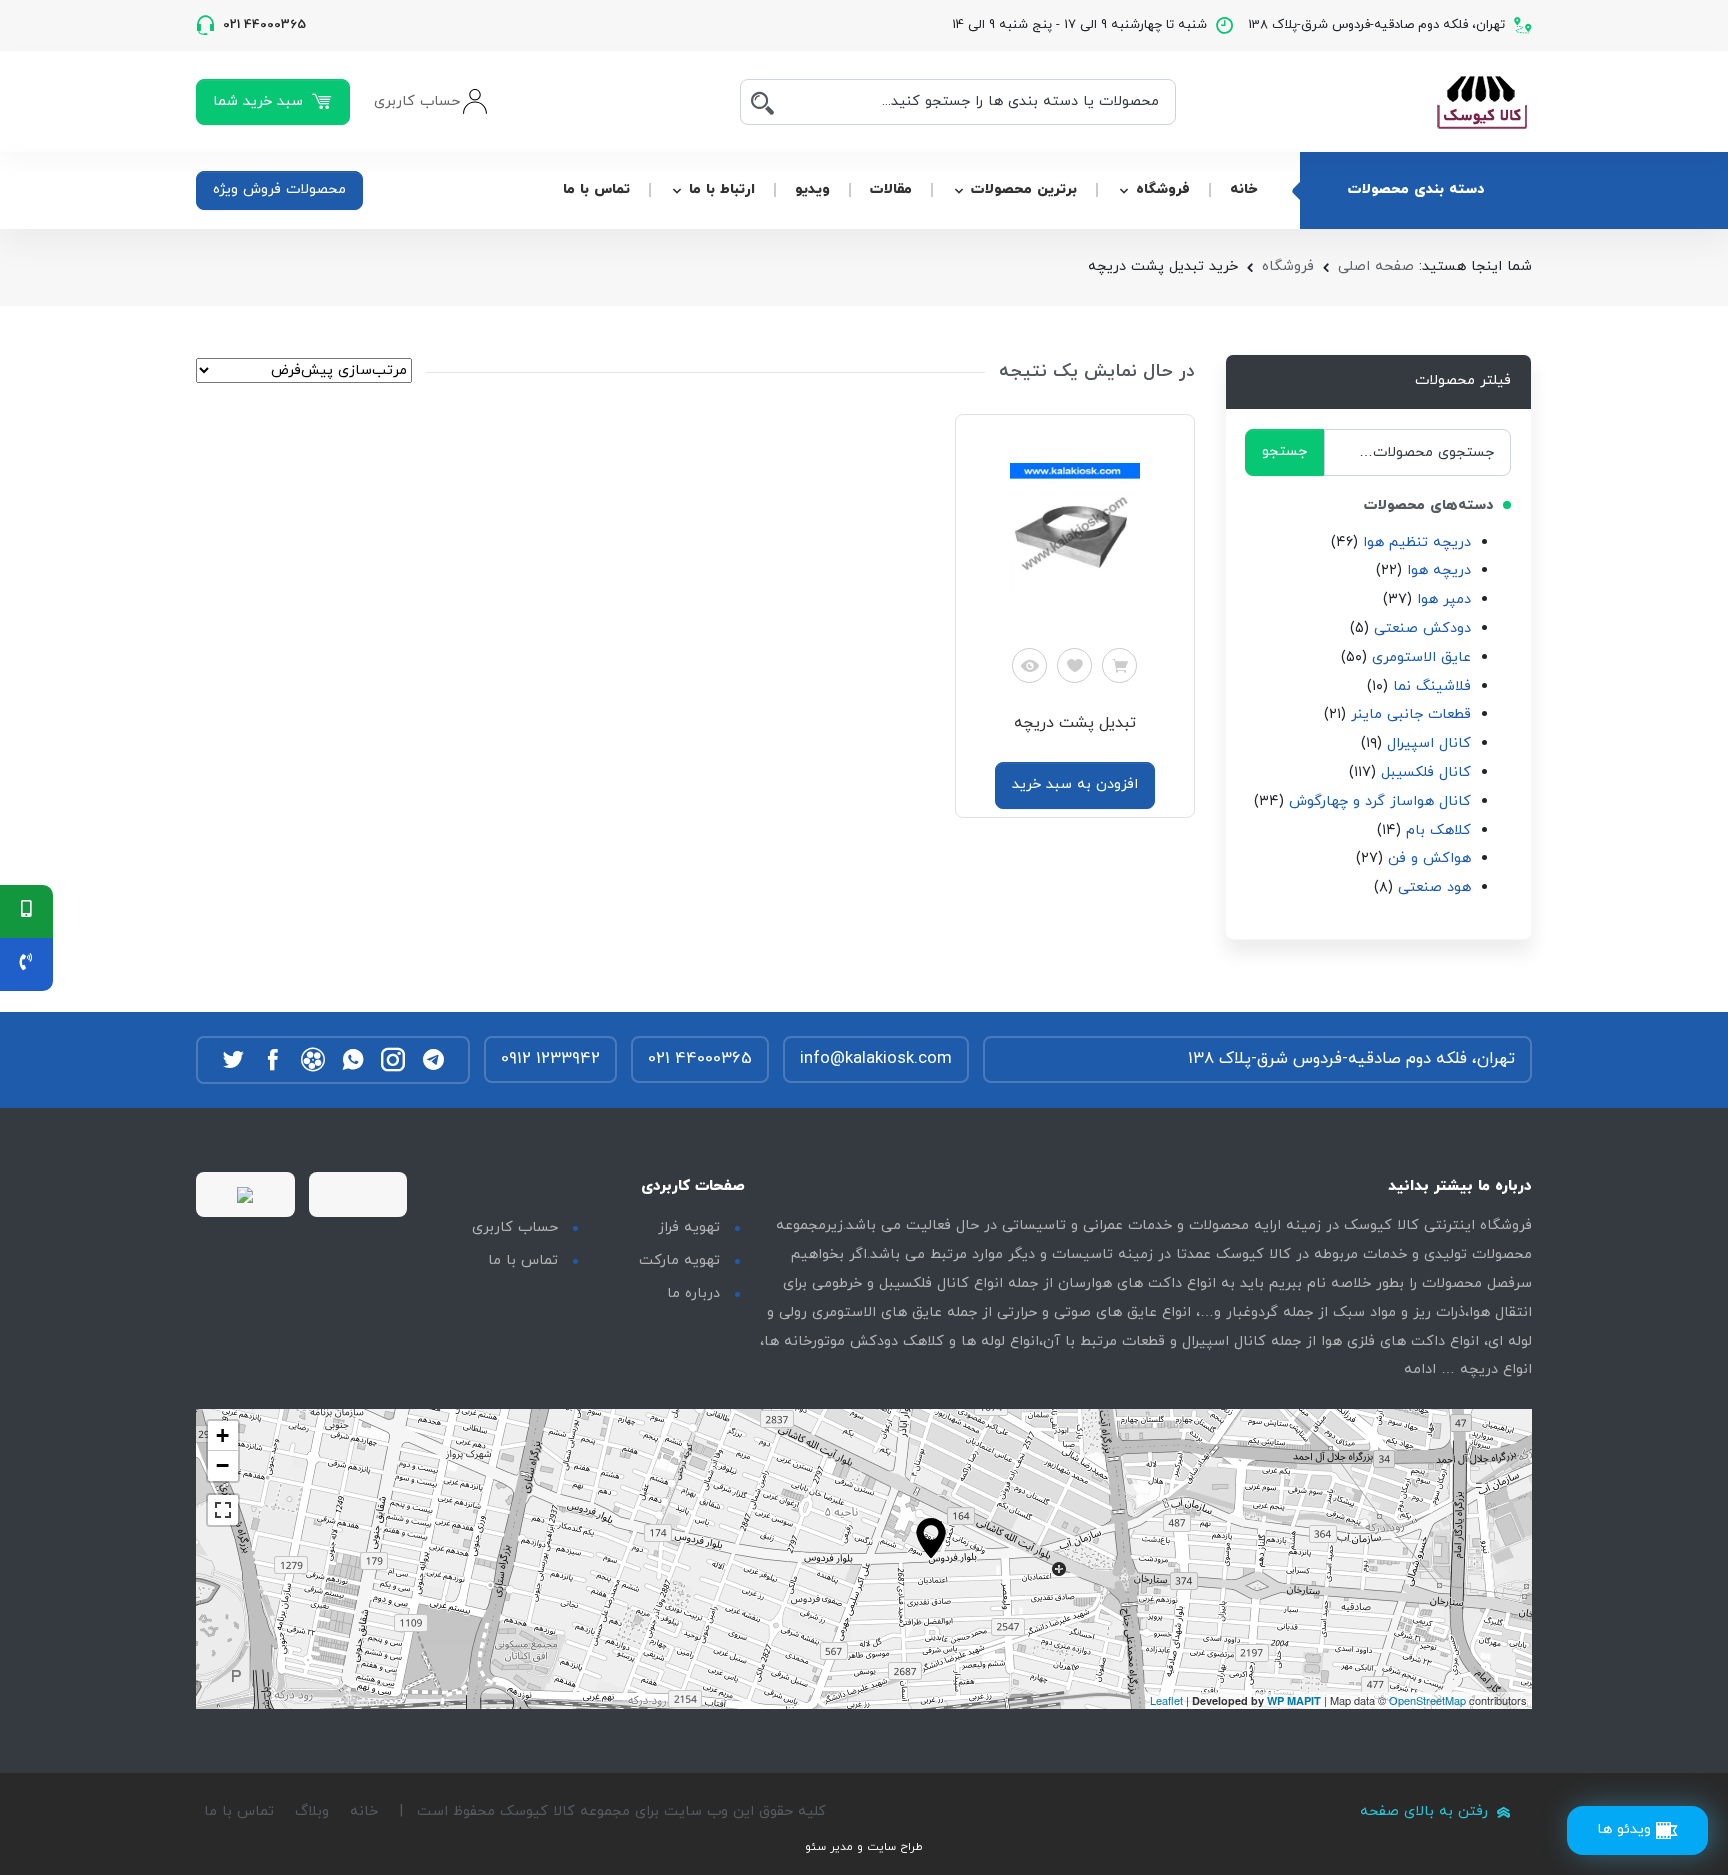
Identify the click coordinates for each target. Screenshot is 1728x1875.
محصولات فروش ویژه (279, 189)
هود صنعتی (1434, 887)
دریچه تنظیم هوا (1417, 542)
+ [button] (222, 1435)
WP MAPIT (1294, 1700)
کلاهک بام (1438, 830)
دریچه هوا (1439, 570)
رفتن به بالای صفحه (1426, 1811)
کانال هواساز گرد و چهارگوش (1380, 801)
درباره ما (693, 1293)
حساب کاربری (515, 1227)
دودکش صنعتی (1422, 628)
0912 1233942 (550, 1059)
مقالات (891, 189)
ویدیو (812, 189)
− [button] (222, 1465)
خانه (1243, 189)
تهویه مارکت (679, 1260)
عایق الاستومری (1421, 657)
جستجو (1284, 451)
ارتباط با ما (722, 189)
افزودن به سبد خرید (1075, 784)
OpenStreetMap (1427, 1700)
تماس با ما (596, 189)
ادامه (1420, 1369)
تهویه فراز (689, 1227)
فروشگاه (1163, 189)
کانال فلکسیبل (1426, 772)
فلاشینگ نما (1432, 686)
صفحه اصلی (1376, 266)
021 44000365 (700, 1059)
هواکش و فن (1429, 858)
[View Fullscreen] (223, 1510)
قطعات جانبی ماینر (1411, 714)
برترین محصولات (1024, 189)
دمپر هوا (1444, 599)
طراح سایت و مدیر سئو (864, 1847)
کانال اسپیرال (1429, 743)
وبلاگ (312, 1811)
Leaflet (1166, 1700)
